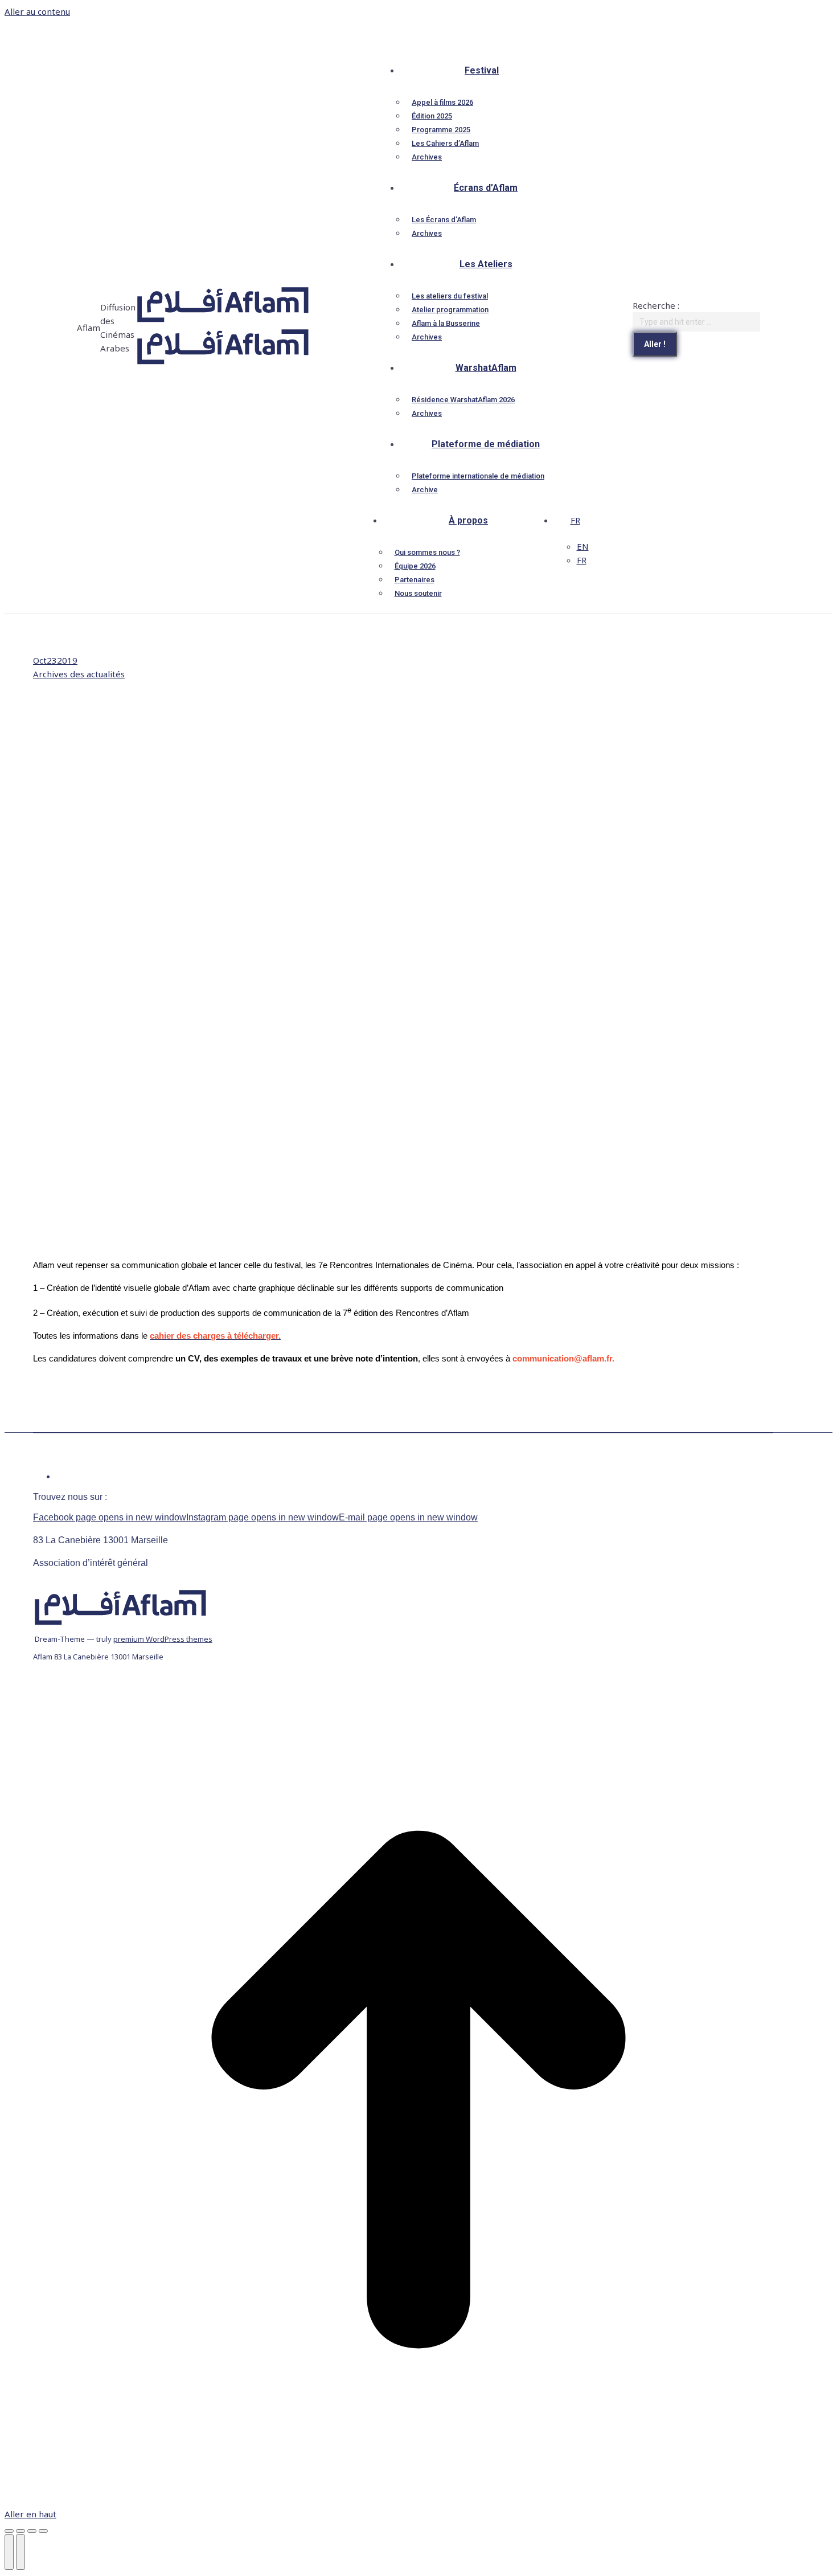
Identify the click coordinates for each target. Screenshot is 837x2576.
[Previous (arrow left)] (9, 2552)
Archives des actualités (79, 674)
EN (583, 546)
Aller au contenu (37, 11)
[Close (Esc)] (9, 2531)
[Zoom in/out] (43, 2531)
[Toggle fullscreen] (32, 2531)
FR (575, 520)
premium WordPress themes (163, 1639)
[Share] (20, 2531)
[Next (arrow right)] (20, 2552)
